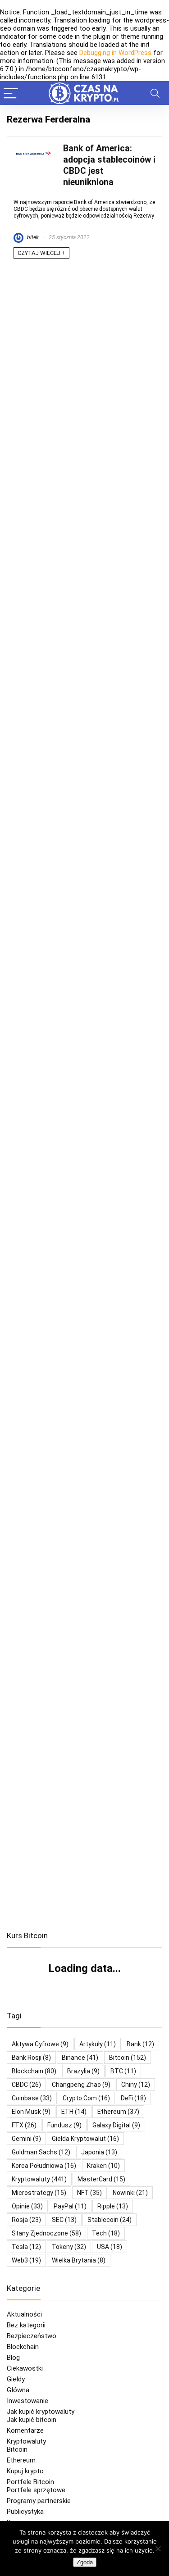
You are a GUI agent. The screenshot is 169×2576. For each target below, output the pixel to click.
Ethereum (118, 2112)
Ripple (113, 2206)
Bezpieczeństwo (32, 2336)
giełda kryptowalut (85, 2139)
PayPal (70, 2206)
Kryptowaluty (26, 2441)
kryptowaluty (39, 2179)
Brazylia (83, 2071)
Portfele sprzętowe (36, 2490)
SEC (64, 2220)
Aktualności (24, 2314)
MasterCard (101, 2179)
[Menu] (11, 93)
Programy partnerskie (39, 2501)
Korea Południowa (44, 2166)
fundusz (64, 2125)
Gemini (26, 2139)
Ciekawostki (25, 2368)
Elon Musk (31, 2112)
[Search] (155, 93)
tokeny (69, 2247)
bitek (32, 237)
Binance (80, 2058)
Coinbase (32, 2098)
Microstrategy (39, 2193)
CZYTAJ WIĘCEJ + (41, 253)
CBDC (26, 2085)
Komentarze (25, 2431)
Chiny (136, 2085)
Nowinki (130, 2193)
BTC (123, 2071)
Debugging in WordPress (115, 53)
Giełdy (16, 2379)
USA (110, 2247)
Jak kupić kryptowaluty (41, 2412)
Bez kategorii (26, 2325)
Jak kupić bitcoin (32, 2420)
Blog (13, 2358)
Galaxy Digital (116, 2125)
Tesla (26, 2247)
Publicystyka (25, 2512)
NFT (89, 2193)
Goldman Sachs (41, 2152)
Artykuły (98, 2044)
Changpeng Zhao (81, 2085)
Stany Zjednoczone (46, 2233)
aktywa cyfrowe (40, 2044)
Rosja (26, 2220)
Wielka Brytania (79, 2260)
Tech (106, 2233)
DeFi (133, 2098)
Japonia (99, 2152)
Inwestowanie (27, 2401)
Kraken (103, 2166)
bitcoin (128, 2058)
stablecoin (110, 2220)
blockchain (34, 2071)
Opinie (27, 2206)
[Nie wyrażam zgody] (158, 2549)
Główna (18, 2390)
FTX (24, 2125)
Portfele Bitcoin (30, 2482)
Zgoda (85, 2562)
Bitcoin (17, 2449)
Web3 (26, 2260)
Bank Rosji (31, 2058)
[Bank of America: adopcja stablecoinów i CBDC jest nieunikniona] (34, 147)
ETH (74, 2112)
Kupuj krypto (25, 2471)
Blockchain (23, 2347)
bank (140, 2044)
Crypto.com (86, 2098)
